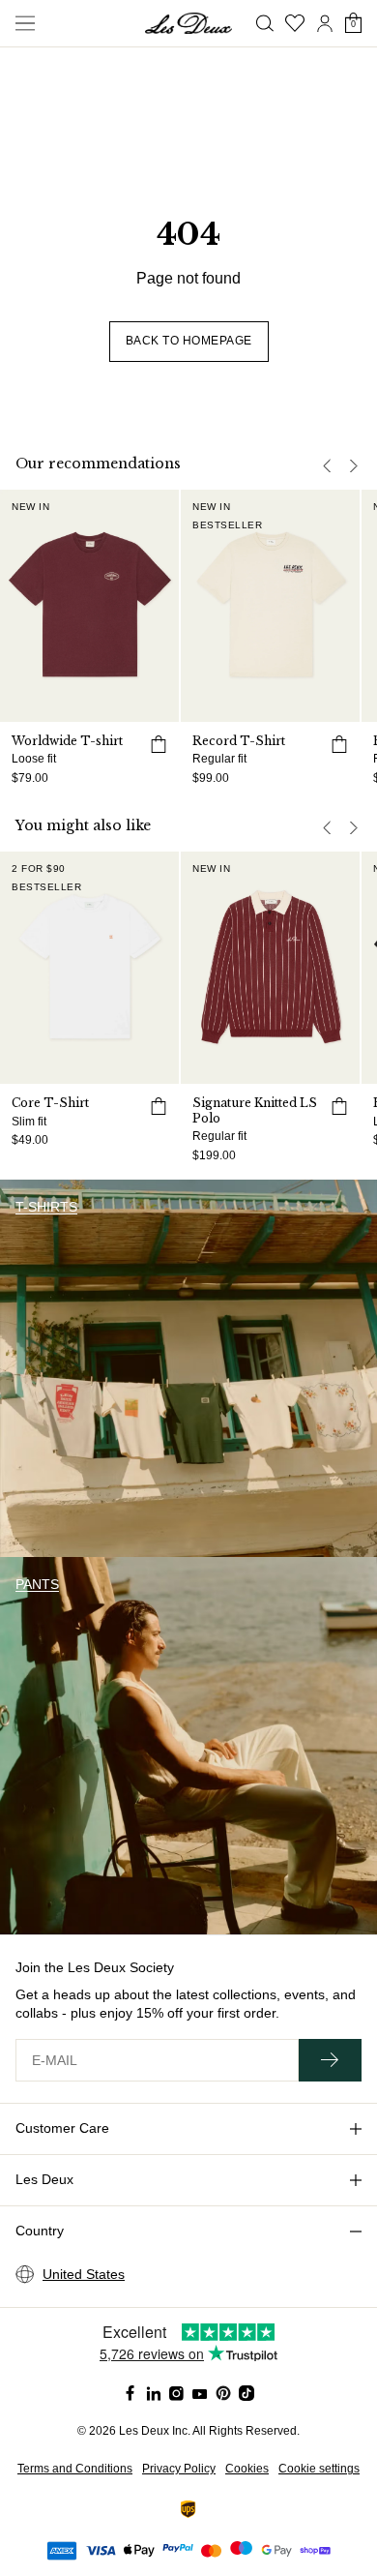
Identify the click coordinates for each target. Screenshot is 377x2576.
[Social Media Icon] (130, 2393)
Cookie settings (319, 2469)
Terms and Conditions (75, 2469)
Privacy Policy (179, 2469)
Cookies (247, 2469)
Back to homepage (189, 341)
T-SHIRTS (46, 1207)
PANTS (37, 1584)
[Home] (188, 23)
